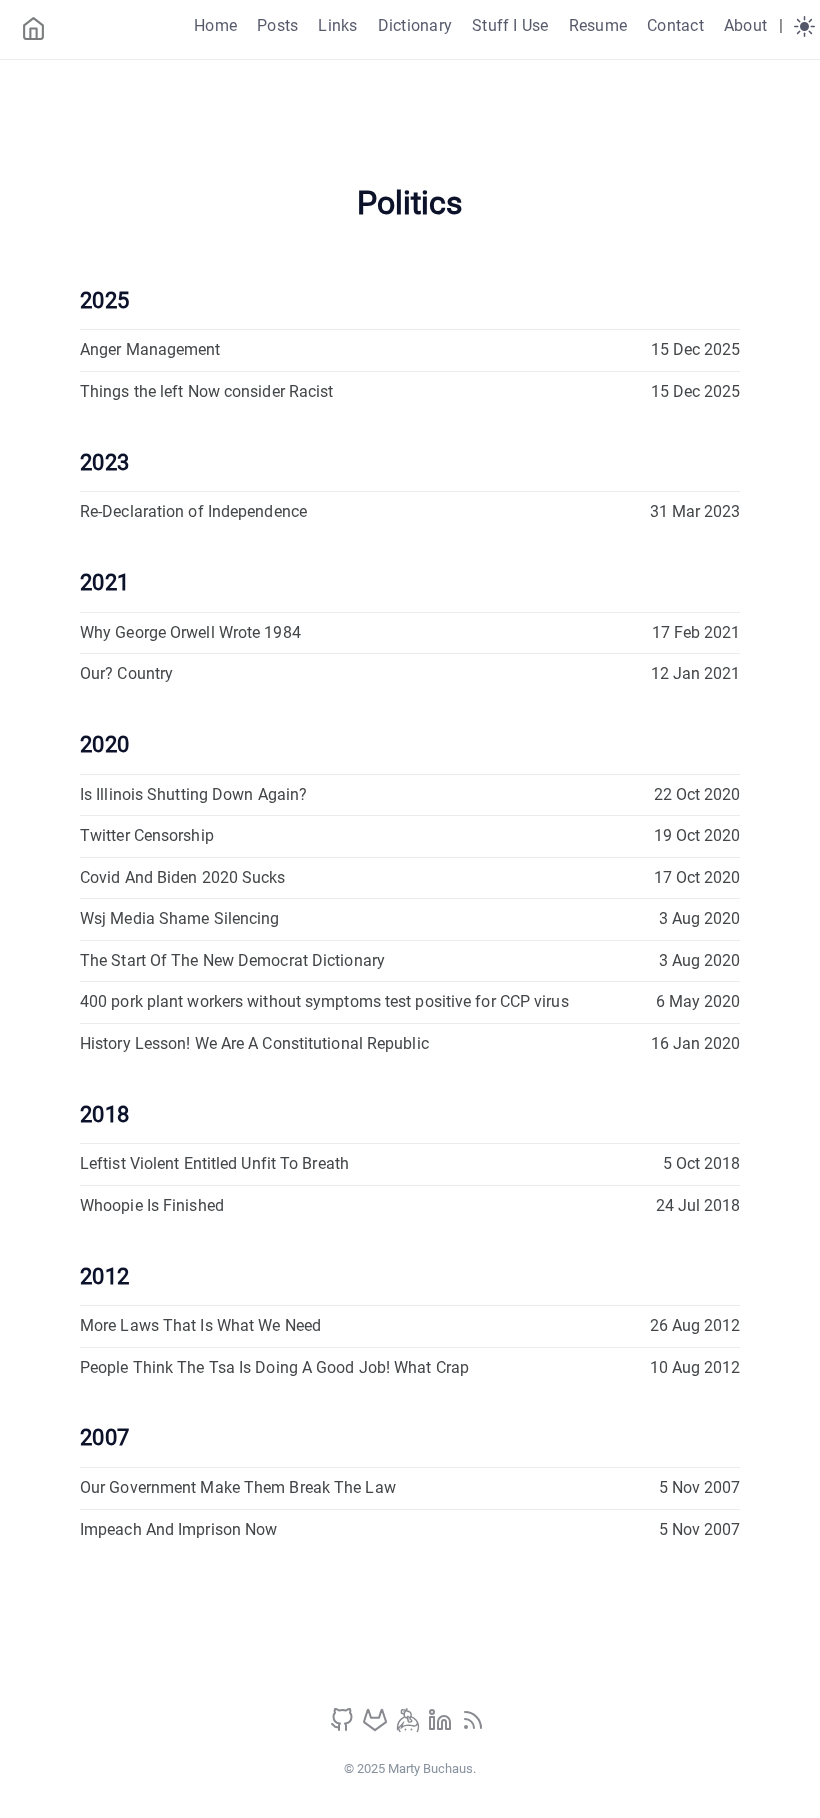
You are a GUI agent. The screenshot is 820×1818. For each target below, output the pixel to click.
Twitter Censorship (147, 835)
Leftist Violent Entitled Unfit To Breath (214, 1163)
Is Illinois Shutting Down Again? (193, 794)
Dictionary (415, 25)
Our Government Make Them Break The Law (238, 1487)
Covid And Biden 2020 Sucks (183, 877)
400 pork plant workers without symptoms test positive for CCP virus (324, 1001)
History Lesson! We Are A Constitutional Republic (254, 1043)
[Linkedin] (442, 1726)
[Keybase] (410, 1726)
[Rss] (473, 1726)
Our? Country (126, 673)
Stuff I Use (510, 25)
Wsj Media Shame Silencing (180, 918)
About (745, 25)
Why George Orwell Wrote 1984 (190, 632)
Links (337, 25)
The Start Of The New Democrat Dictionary (232, 960)
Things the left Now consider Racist (207, 391)
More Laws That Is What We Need (200, 1325)
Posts (277, 25)
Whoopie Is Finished (152, 1205)
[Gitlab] (377, 1726)
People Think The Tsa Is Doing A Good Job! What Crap (274, 1367)
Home (215, 25)
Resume (598, 25)
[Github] (344, 1726)
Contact (675, 25)
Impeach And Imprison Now (178, 1529)
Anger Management (150, 349)
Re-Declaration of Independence (193, 511)
